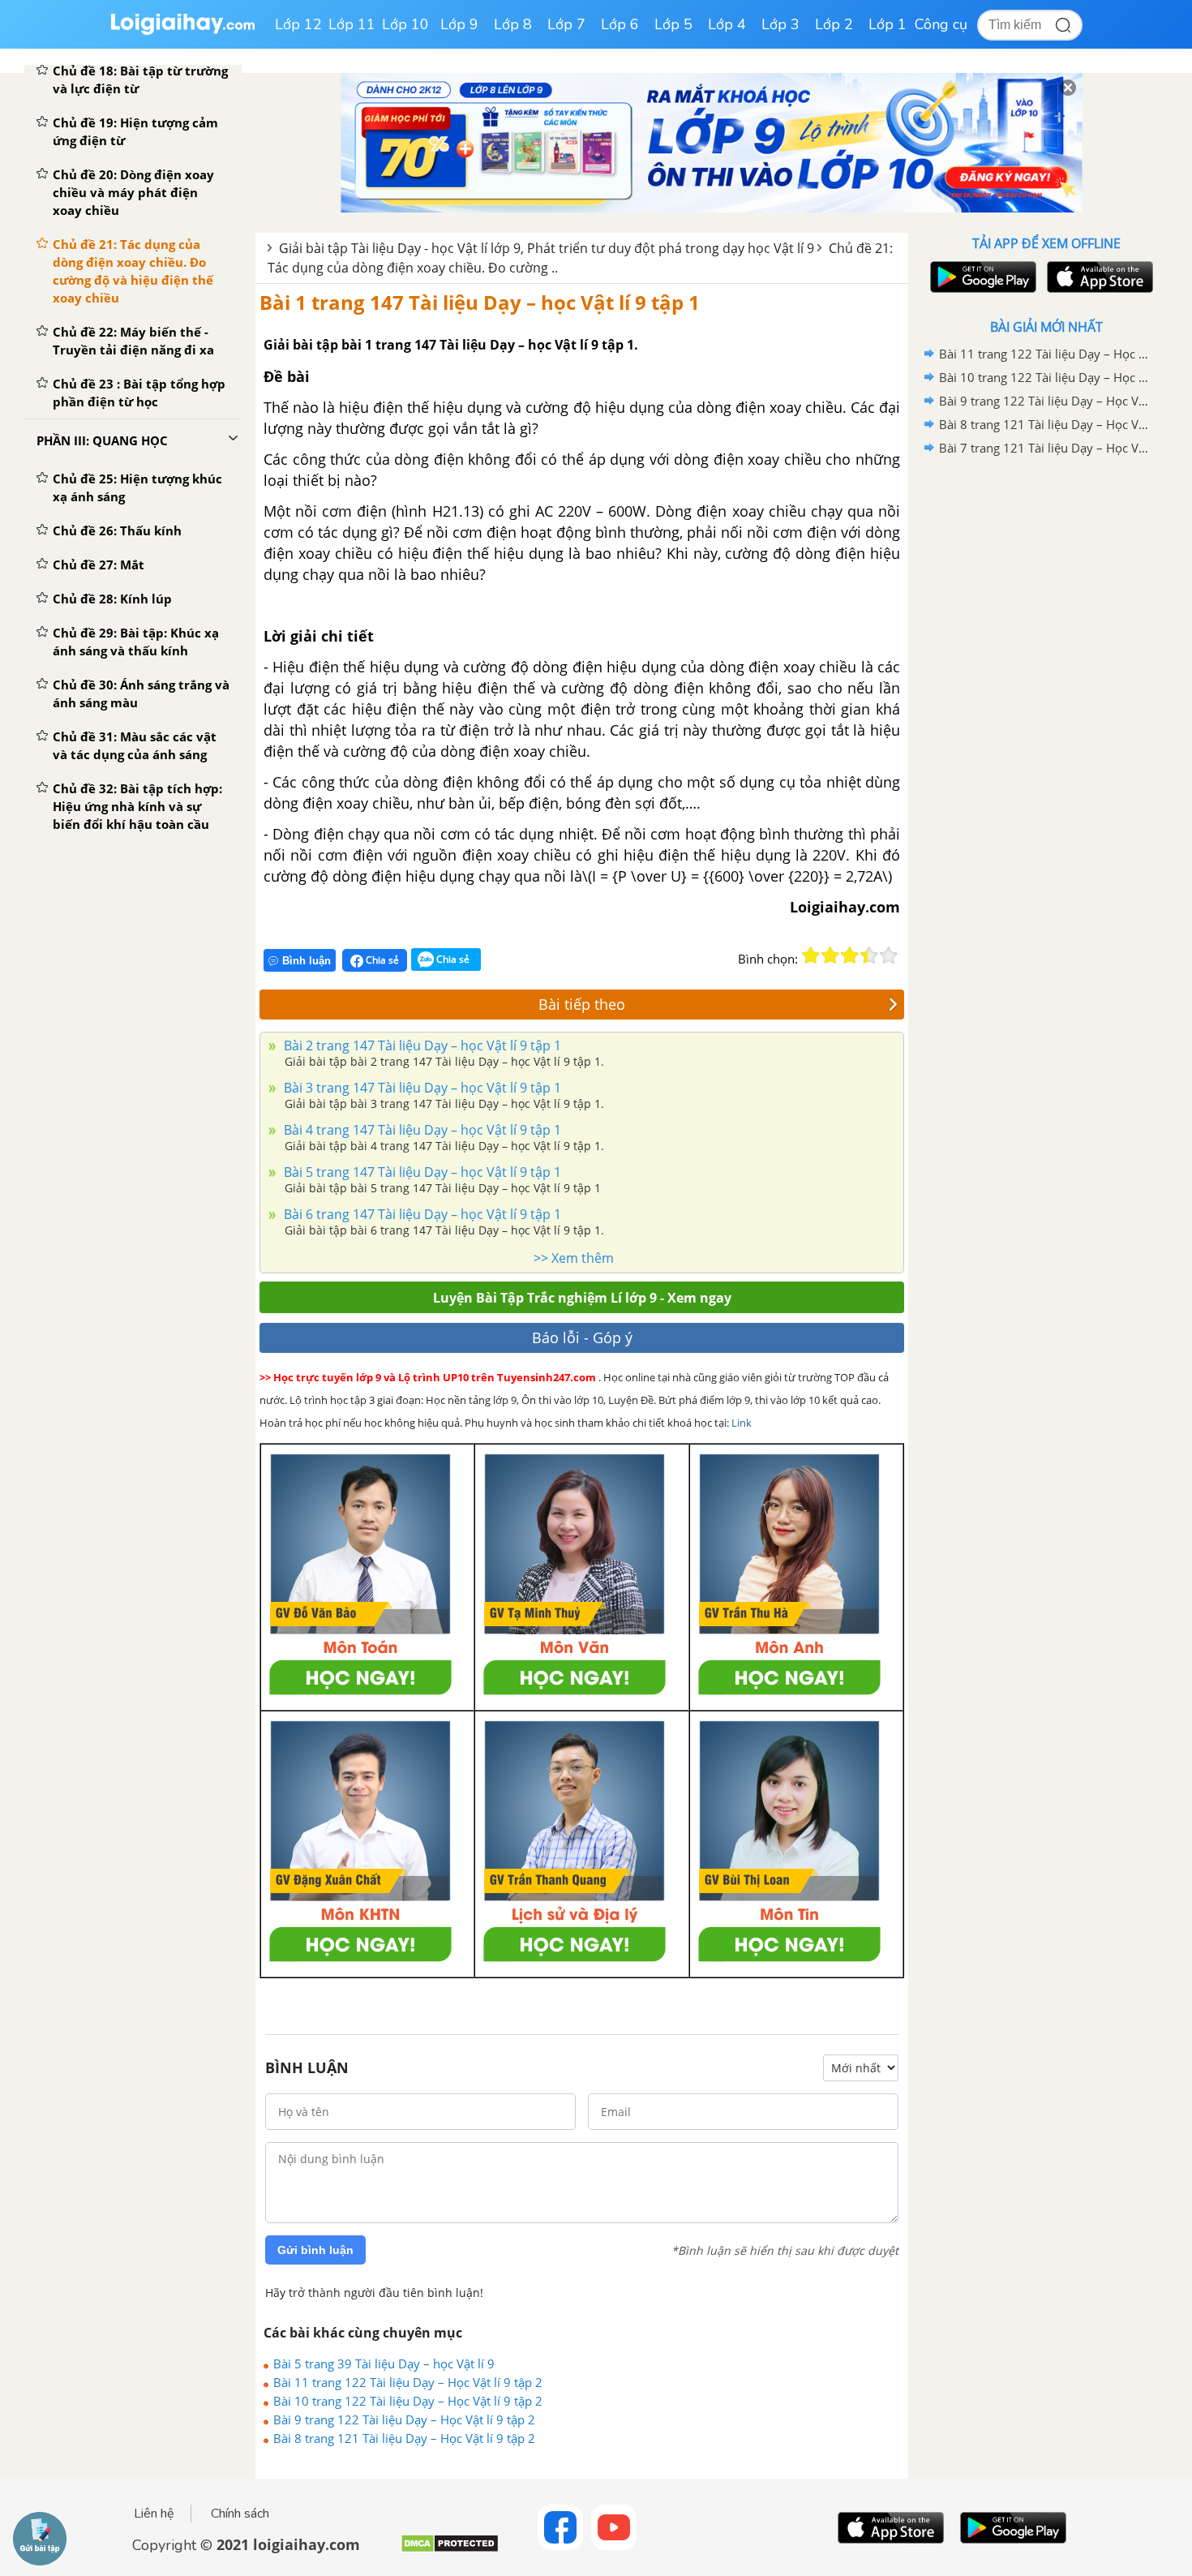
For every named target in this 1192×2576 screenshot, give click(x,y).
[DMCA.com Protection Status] (450, 2550)
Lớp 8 (513, 24)
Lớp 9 (459, 24)
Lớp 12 (298, 24)
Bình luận (307, 961)
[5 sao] (889, 955)
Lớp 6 (620, 24)
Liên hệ (154, 2514)
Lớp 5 (673, 24)
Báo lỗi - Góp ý (582, 1337)
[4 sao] (869, 955)
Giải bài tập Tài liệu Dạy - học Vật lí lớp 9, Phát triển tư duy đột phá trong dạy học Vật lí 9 (547, 248)
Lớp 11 (352, 24)
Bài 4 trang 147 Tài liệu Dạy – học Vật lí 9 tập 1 (421, 1130)
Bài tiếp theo (582, 1004)
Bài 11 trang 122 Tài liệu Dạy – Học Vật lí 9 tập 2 (408, 2382)
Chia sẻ (381, 960)
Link (742, 1423)
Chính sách (240, 2514)
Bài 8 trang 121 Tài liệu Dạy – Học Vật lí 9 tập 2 (404, 2438)
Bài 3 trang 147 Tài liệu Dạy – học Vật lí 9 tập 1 (421, 1088)
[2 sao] (830, 955)
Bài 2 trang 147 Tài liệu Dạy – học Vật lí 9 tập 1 (421, 1045)
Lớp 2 (834, 24)
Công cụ (941, 24)
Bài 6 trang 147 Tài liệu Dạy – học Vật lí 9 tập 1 (421, 1214)
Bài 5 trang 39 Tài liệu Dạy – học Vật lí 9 (384, 2363)
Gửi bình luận (315, 2250)
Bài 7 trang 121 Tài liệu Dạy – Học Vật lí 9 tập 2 (1044, 448)
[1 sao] (811, 955)
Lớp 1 (888, 24)
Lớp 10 (405, 24)
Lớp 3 (780, 24)
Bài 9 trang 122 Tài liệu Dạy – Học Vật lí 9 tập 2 (404, 2419)
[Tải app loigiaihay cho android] (981, 277)
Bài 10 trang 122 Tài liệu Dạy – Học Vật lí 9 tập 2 (408, 2401)
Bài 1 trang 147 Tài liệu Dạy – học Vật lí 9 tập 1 (480, 302)
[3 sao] (850, 955)
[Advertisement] (1046, 718)
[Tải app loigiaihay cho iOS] (1098, 277)
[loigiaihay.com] (182, 31)
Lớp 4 (727, 24)
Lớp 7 (566, 24)
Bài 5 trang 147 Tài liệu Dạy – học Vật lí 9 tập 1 (421, 1172)
